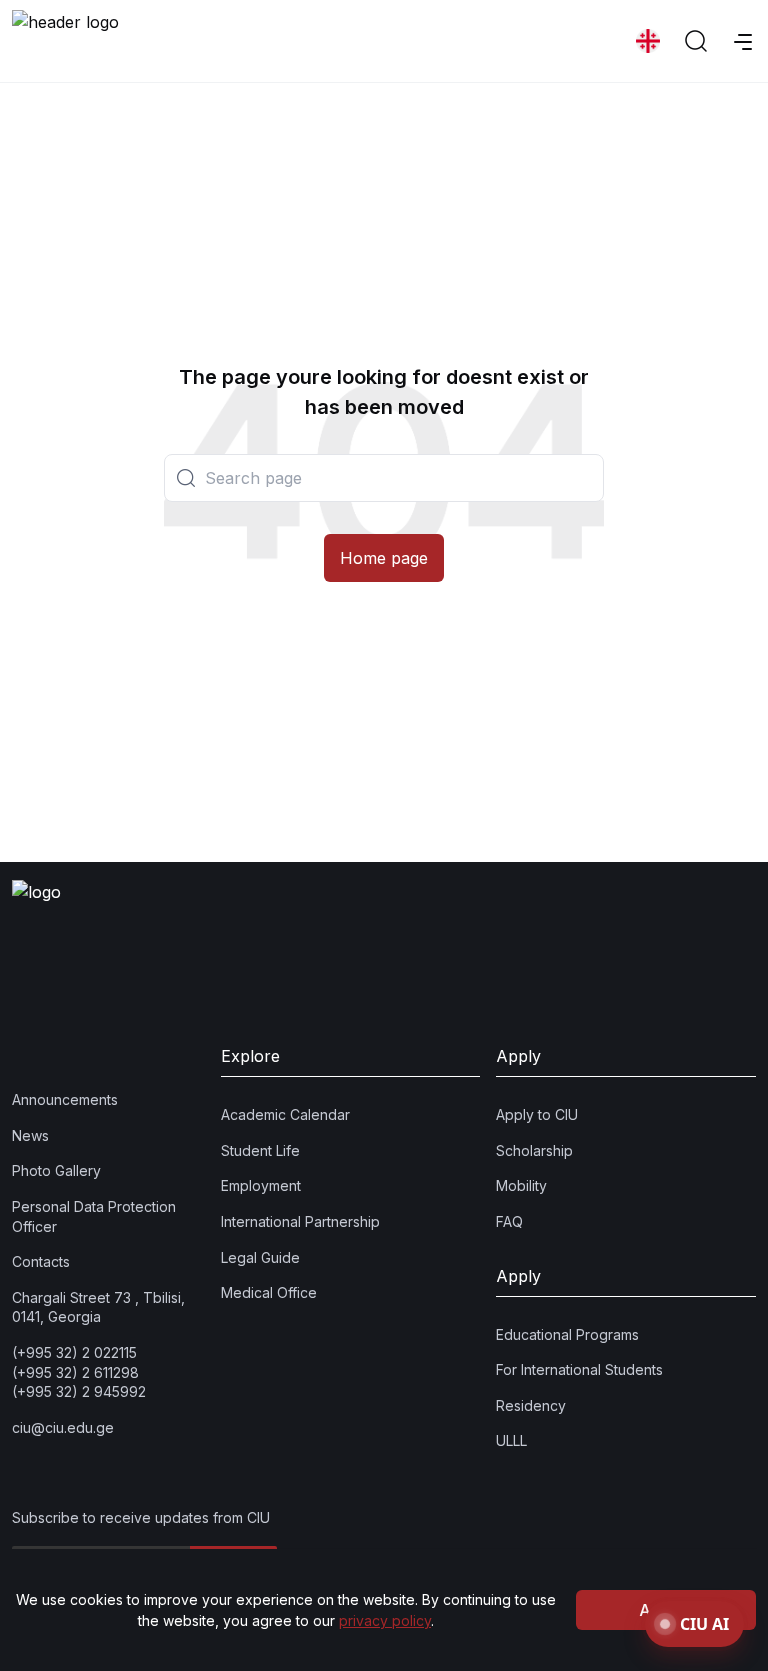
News (30, 1135)
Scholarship (534, 1150)
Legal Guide (260, 1257)
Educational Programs (567, 1334)
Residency (531, 1405)
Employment (261, 1185)
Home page (384, 558)
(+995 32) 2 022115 (74, 1352)
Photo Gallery (56, 1170)
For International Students (579, 1369)
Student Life (260, 1150)
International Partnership (300, 1221)
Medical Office (269, 1292)
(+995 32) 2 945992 (79, 1391)
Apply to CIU (537, 1114)
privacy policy (385, 1620)
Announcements (65, 1099)
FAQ (509, 1221)
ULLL (511, 1440)
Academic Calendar (285, 1114)
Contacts (41, 1261)
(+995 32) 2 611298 (75, 1372)
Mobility (521, 1185)
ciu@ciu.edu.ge (63, 1427)
